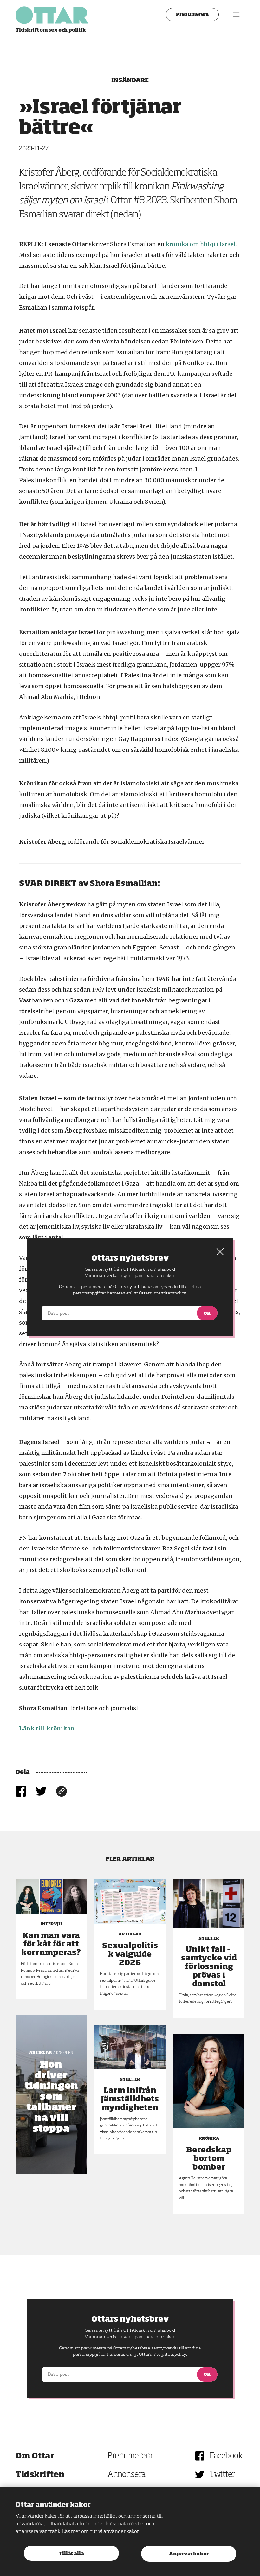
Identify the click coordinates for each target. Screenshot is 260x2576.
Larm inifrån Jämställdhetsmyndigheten (130, 2099)
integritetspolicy (169, 2355)
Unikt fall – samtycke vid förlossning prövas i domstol (209, 1967)
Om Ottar (35, 2456)
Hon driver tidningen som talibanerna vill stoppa (51, 2097)
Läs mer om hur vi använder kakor (101, 2532)
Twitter (222, 2475)
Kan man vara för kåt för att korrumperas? (51, 1944)
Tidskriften (40, 2475)
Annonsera (127, 2475)
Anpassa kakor (189, 2554)
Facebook (226, 2456)
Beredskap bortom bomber (209, 2159)
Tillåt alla (71, 2554)
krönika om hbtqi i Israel (201, 244)
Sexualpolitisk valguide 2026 (130, 1954)
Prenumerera (192, 15)
